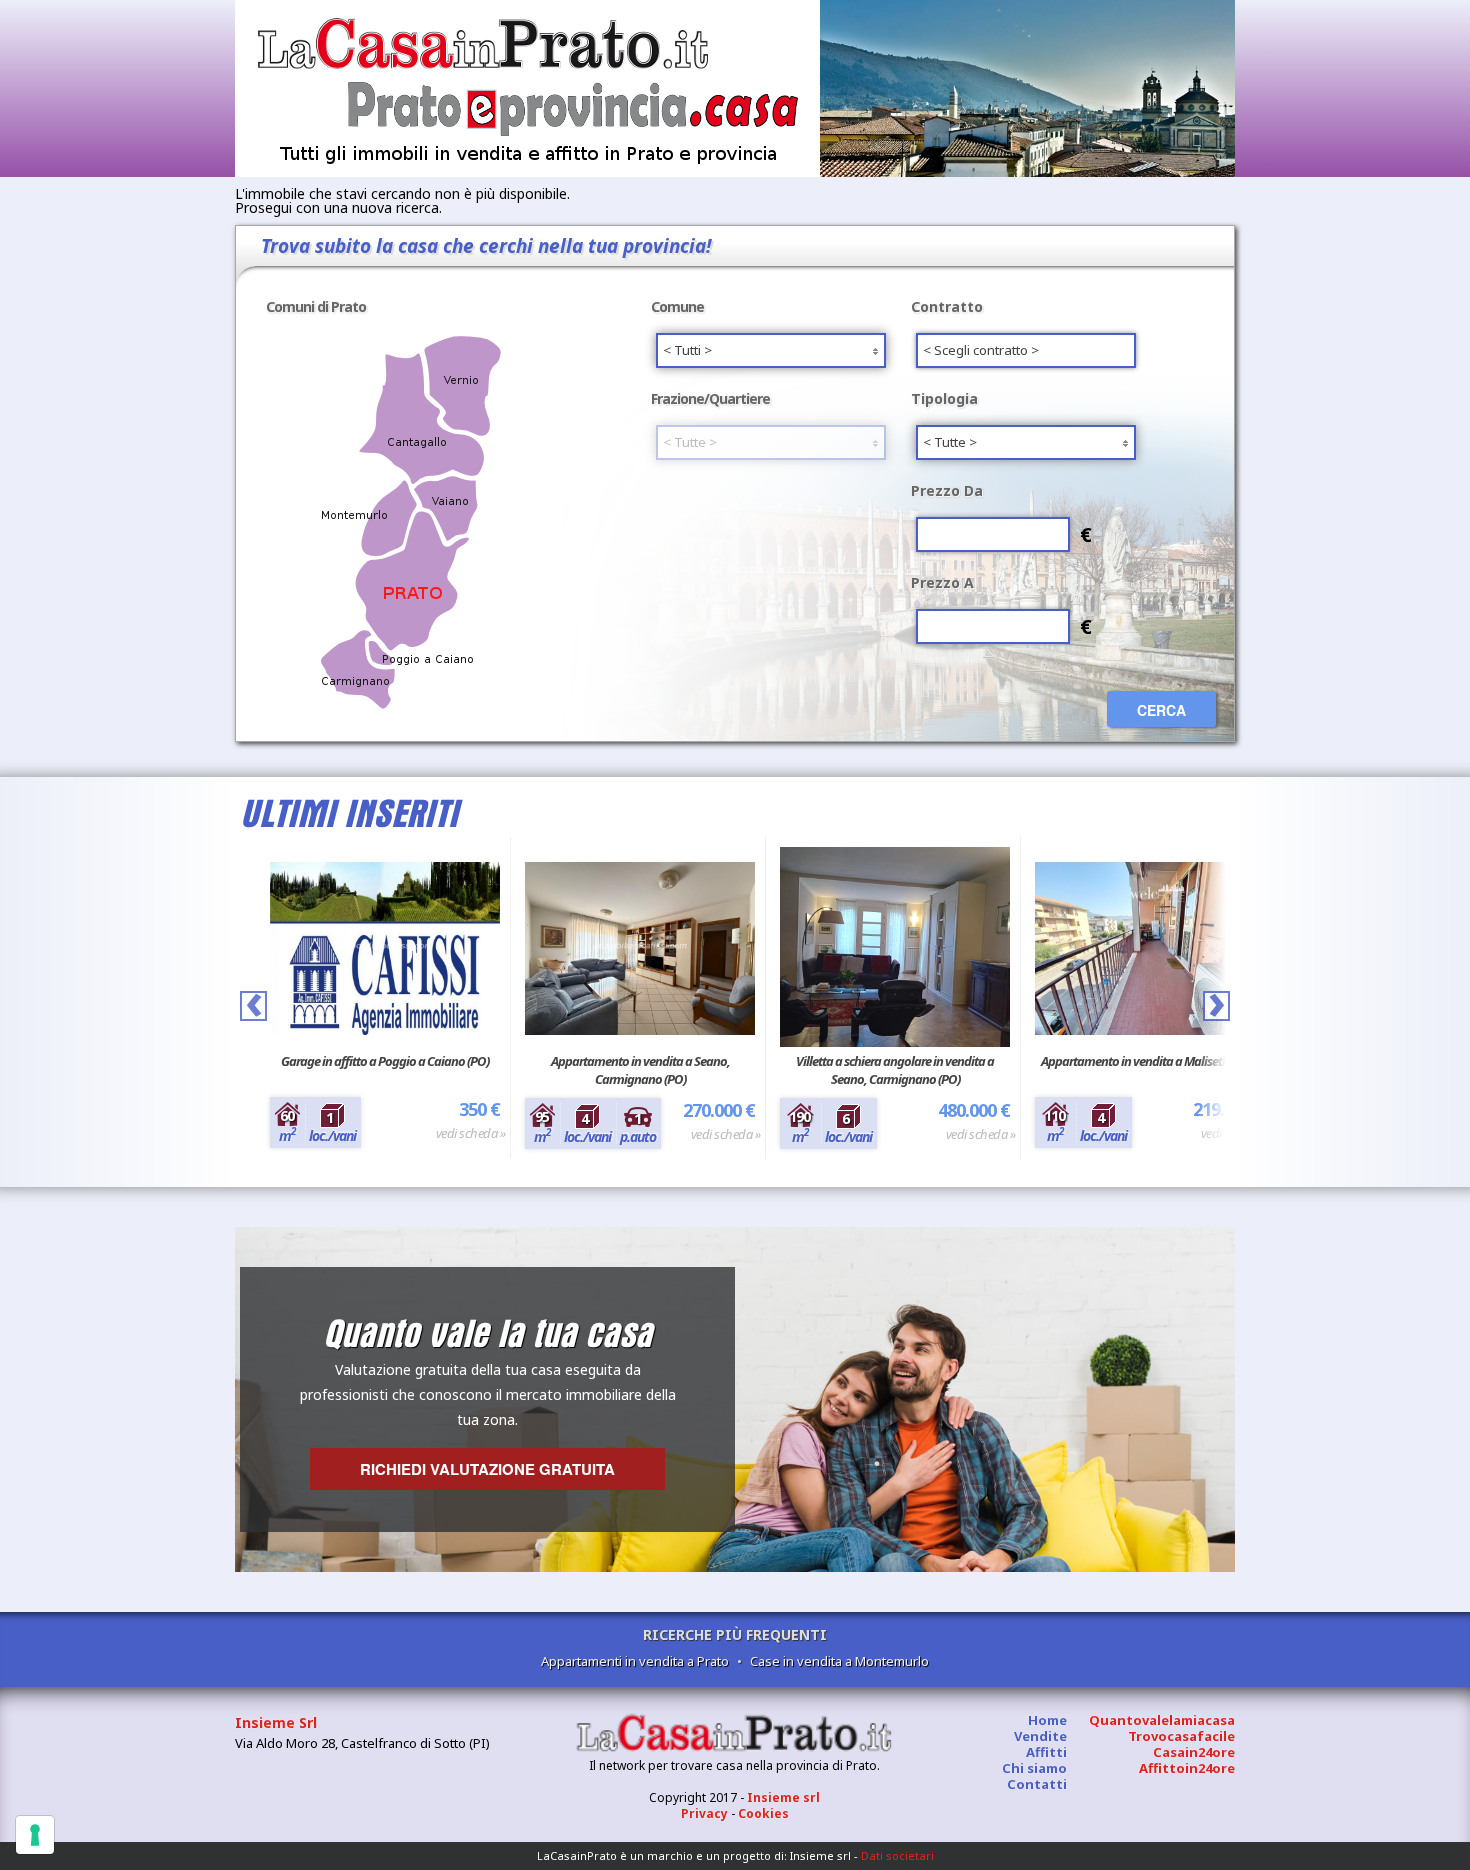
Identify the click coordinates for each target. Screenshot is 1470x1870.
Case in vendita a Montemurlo (839, 1661)
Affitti (1046, 1752)
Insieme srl (783, 1797)
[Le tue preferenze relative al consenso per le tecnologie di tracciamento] (35, 1835)
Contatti (1037, 1784)
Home (1047, 1720)
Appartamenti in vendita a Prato (635, 1661)
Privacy (704, 1813)
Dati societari (897, 1855)
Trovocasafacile (1181, 1736)
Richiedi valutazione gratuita (487, 1469)
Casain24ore (1194, 1752)
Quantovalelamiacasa (1162, 1720)
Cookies (763, 1813)
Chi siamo (1034, 1768)
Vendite (1040, 1736)
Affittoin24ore (1187, 1768)
